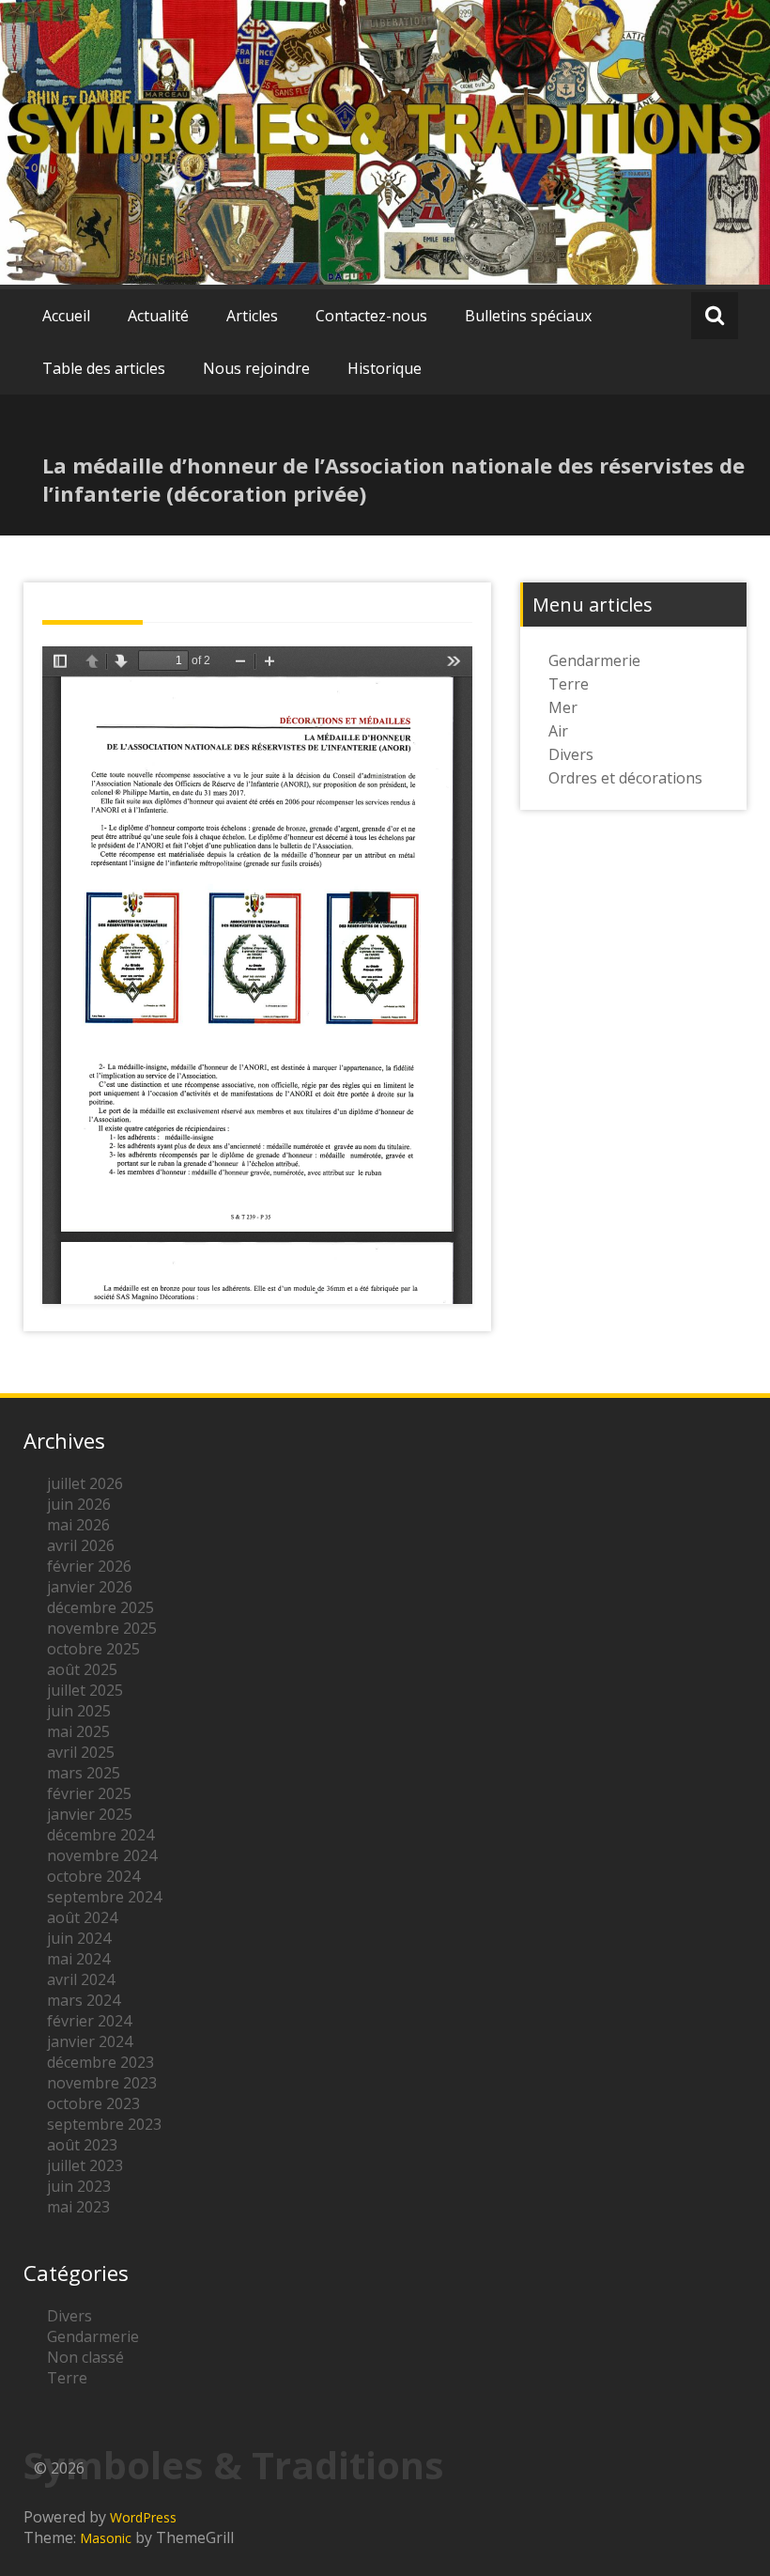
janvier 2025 (90, 1814)
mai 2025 (78, 1731)
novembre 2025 (102, 1628)
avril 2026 (81, 1545)
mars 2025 (84, 1773)
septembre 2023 (104, 2124)
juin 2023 (79, 2186)
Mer (563, 707)
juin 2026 (79, 1504)
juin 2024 (79, 1938)
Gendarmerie (594, 660)
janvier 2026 (90, 1587)
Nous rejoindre (256, 368)
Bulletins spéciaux (528, 316)
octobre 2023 (93, 2103)
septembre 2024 (104, 1897)
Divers (571, 754)
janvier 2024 (90, 2041)
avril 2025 (81, 1752)
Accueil (66, 316)
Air (558, 731)
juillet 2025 (85, 1690)
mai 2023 (78, 2207)
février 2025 (89, 1793)
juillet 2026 (85, 1483)
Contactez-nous (371, 316)
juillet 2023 (85, 2165)
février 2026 (89, 1566)
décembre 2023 (100, 2062)
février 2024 (89, 2021)
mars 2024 (84, 2000)
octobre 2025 (93, 1649)
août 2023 (82, 2145)
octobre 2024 (93, 1876)
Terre (569, 684)
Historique (385, 368)
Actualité (158, 316)
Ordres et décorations (625, 778)
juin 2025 (79, 1711)
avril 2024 (81, 1979)
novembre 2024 (102, 1855)
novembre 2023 (102, 2083)
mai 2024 (78, 1959)
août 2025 (82, 1669)
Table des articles (104, 368)
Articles (252, 316)
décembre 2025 (100, 1607)
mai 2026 (78, 1525)
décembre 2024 (100, 1835)
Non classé (85, 2357)
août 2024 (82, 1917)
